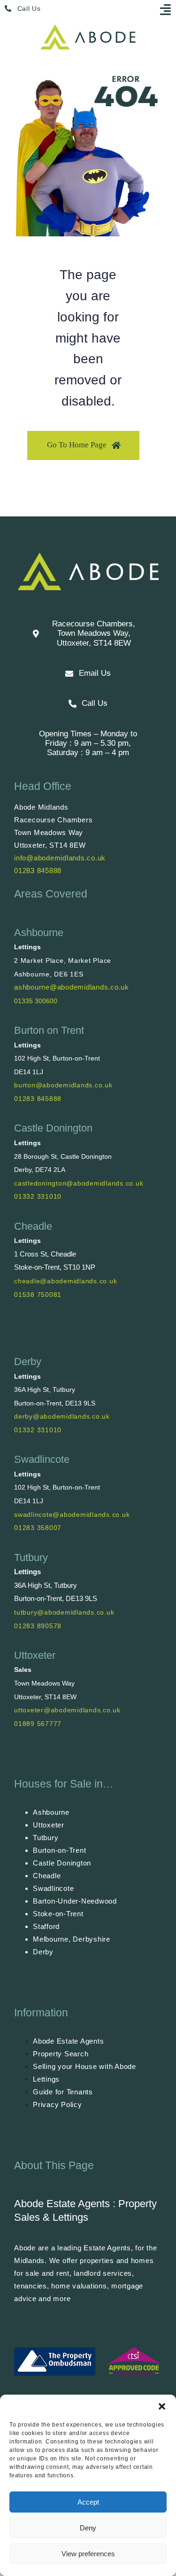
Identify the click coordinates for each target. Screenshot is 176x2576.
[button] (162, 2406)
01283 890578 (38, 1626)
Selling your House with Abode (84, 2066)
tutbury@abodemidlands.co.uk (64, 1612)
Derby (28, 1362)
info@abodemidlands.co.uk (60, 858)
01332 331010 (38, 1196)
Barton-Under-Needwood (75, 1901)
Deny (88, 2528)
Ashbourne (39, 933)
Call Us (29, 8)
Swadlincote (42, 1459)
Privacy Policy (57, 2104)
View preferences (88, 2554)
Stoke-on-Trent (58, 1914)
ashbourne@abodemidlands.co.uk (72, 987)
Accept (88, 2502)
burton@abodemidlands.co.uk (63, 1085)
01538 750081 (38, 1295)
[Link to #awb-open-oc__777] (166, 9)
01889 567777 (38, 1724)
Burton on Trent (49, 1030)
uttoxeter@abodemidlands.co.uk (67, 1710)
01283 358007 (38, 1528)
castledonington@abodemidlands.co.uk (79, 1183)
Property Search (61, 2054)
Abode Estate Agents (68, 2041)
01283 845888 (38, 870)
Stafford (46, 1926)
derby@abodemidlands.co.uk (62, 1416)
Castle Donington (53, 1128)
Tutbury (31, 1557)
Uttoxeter (35, 1655)
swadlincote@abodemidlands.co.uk (72, 1514)
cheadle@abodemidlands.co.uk (65, 1281)
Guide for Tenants (63, 2092)
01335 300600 (36, 1001)
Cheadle (33, 1226)
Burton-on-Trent (59, 1850)
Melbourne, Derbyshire (72, 1939)
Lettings (46, 2079)
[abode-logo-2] (88, 28)
